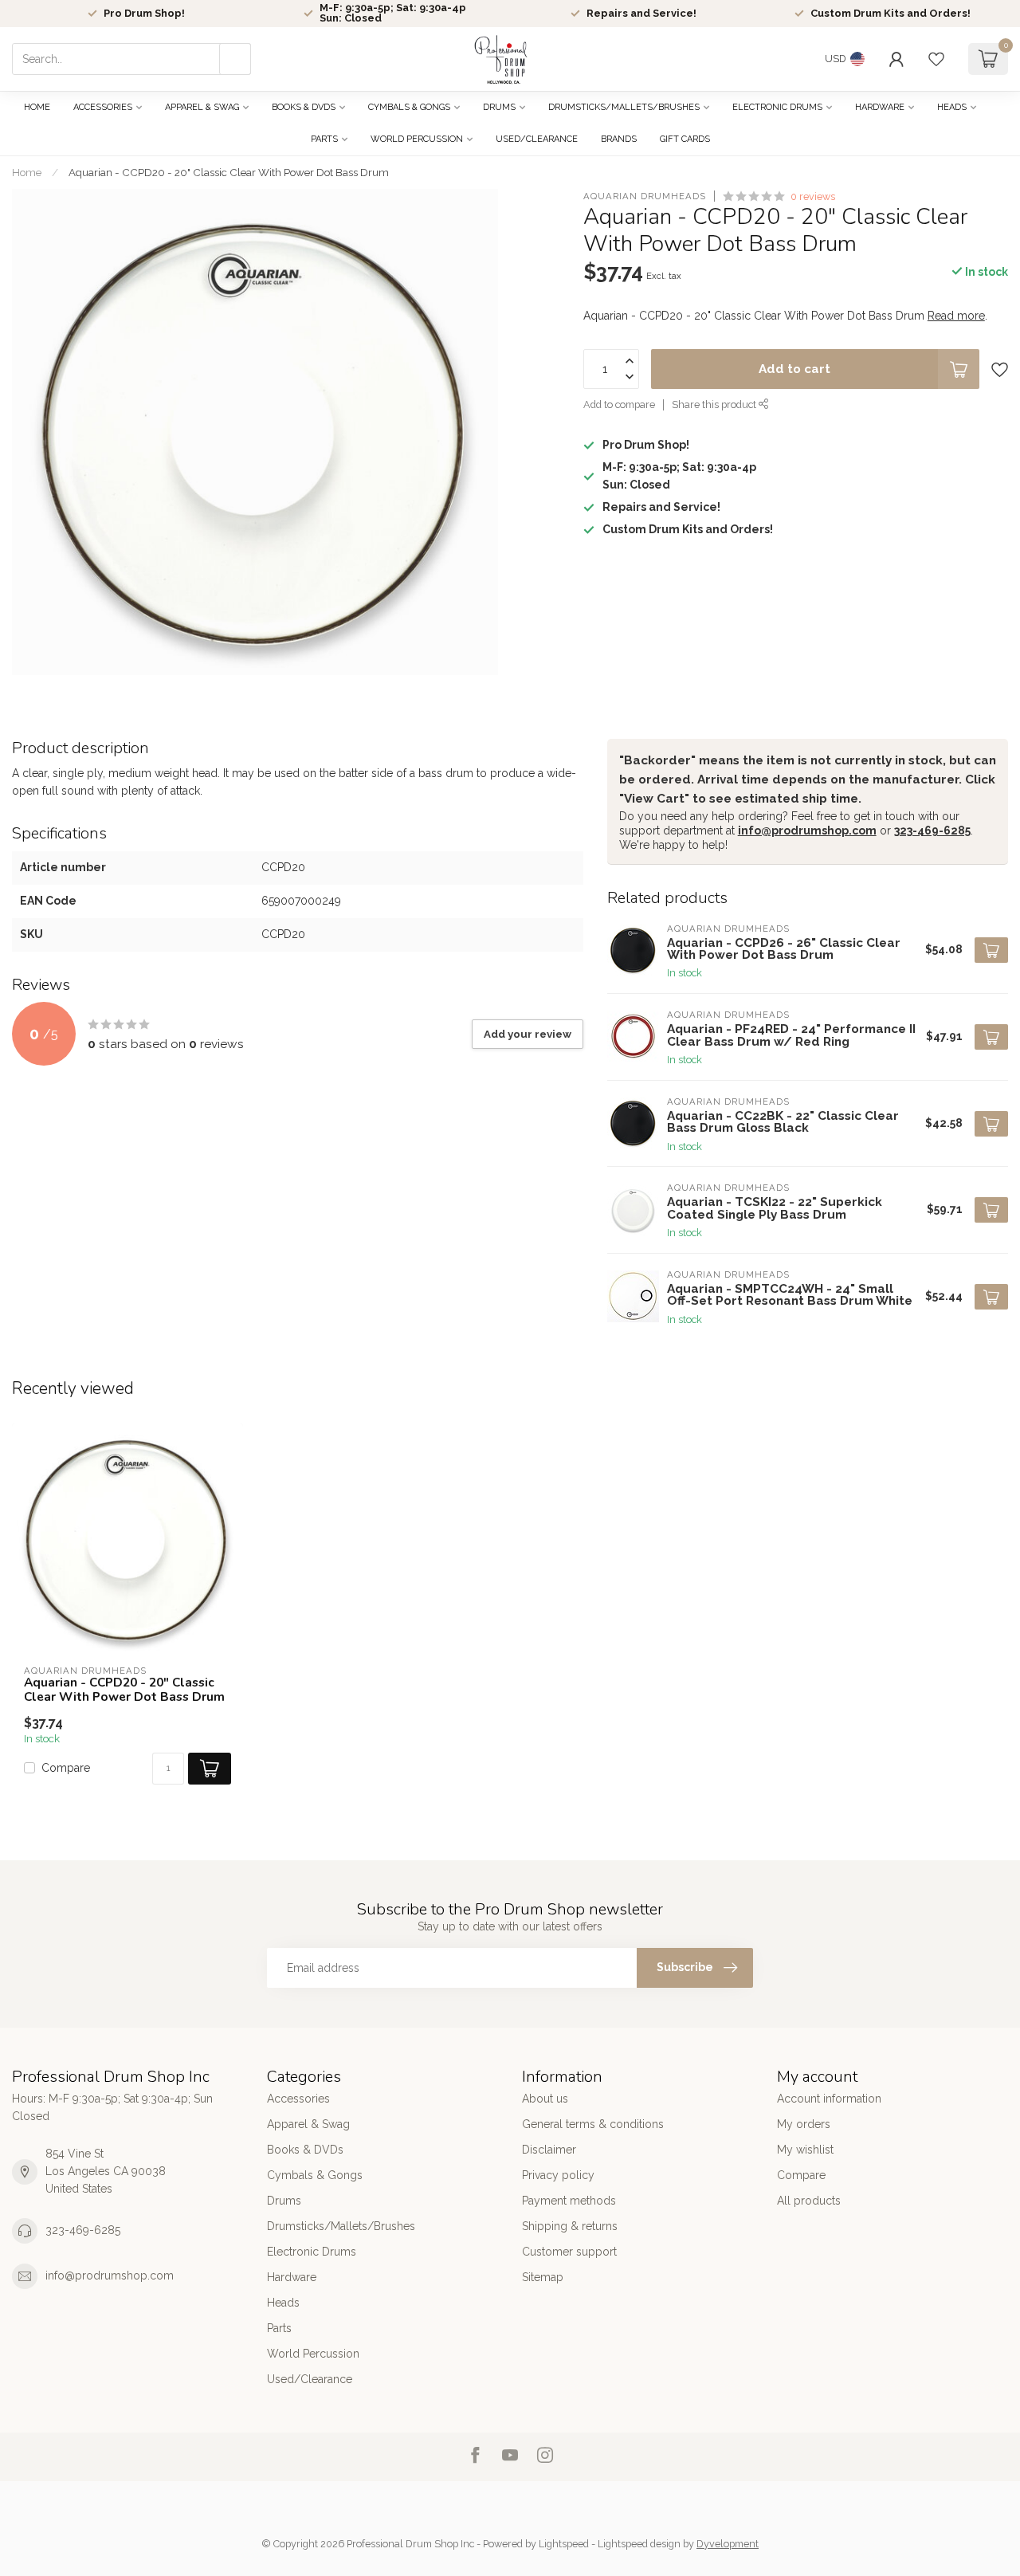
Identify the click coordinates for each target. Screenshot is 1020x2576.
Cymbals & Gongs (409, 107)
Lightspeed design (639, 2544)
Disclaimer (549, 2150)
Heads (952, 107)
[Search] (235, 59)
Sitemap (543, 2277)
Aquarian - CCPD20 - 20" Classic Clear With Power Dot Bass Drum (229, 172)
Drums (499, 107)
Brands (619, 139)
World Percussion (417, 139)
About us (545, 2099)
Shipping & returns (570, 2226)
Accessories (103, 107)
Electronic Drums (777, 107)
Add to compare (619, 405)
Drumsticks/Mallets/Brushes (624, 107)
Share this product (715, 405)
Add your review (528, 1034)
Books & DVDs (304, 107)
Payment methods (569, 2201)
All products (809, 2201)
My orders (804, 2124)
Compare (66, 1768)
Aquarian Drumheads (645, 196)
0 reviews (813, 196)
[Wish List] (936, 59)
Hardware (880, 107)
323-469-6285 (932, 831)
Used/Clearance (537, 139)
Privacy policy (558, 2175)
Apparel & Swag (202, 107)
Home (37, 107)
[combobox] (131, 59)
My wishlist (805, 2150)
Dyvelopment (728, 2544)
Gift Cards (685, 139)
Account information (829, 2099)
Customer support (569, 2252)
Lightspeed (564, 2544)
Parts (324, 139)
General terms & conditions (593, 2124)
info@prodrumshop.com (807, 831)
